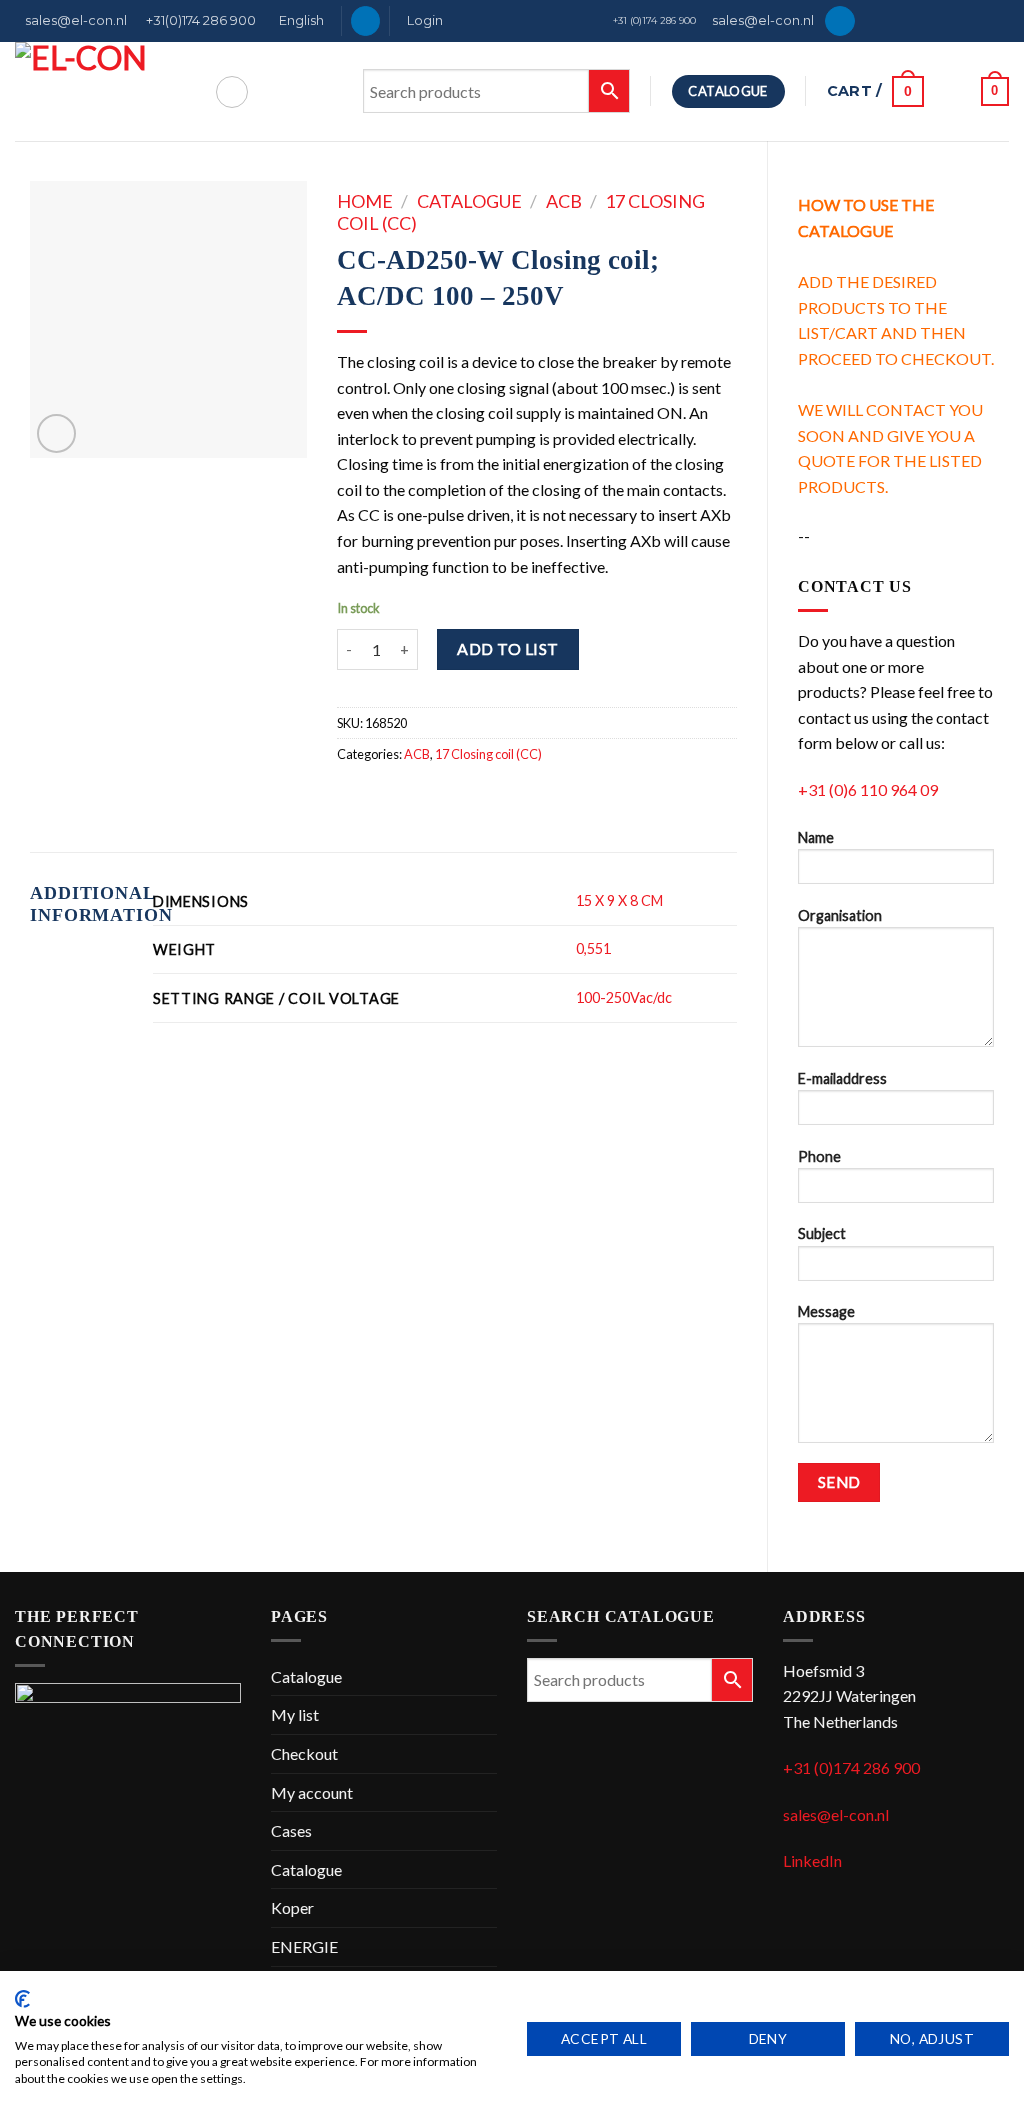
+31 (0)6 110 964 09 (868, 789)
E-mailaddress (842, 1078)
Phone (819, 1156)
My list (295, 1714)
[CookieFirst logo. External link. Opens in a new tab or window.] (22, 1999)
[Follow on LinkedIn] (365, 21)
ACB (564, 201)
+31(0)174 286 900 (201, 20)
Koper (292, 1907)
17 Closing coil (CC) (488, 754)
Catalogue (469, 201)
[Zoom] (56, 433)
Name (816, 837)
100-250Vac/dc (624, 997)
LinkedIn (812, 1860)
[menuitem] (299, 21)
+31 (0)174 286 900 (654, 20)
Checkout (304, 1753)
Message (826, 1311)
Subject (822, 1233)
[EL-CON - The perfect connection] (99, 91)
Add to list (507, 648)
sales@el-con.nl (76, 20)
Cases (291, 1830)
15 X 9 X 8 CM (619, 900)
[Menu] (232, 92)
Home (365, 201)
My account (312, 1792)
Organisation (840, 915)
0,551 (593, 948)
